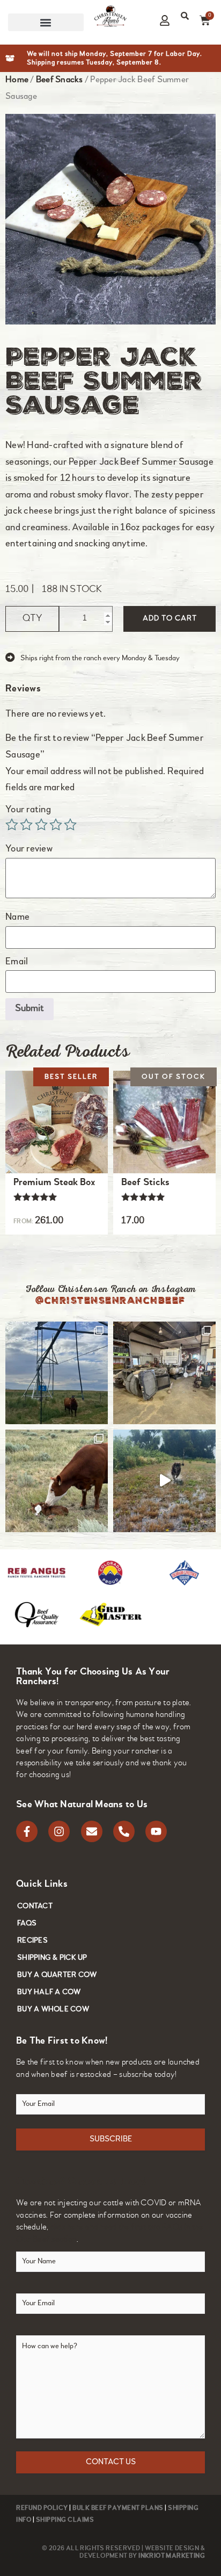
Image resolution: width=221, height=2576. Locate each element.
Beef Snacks (60, 80)
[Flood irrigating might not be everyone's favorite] (164, 1481)
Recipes (32, 1941)
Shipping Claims (65, 2520)
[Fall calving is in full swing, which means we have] (57, 1481)
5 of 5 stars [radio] (70, 825)
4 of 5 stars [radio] (56, 825)
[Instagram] (59, 1831)
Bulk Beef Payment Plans (118, 2508)
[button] (46, 22)
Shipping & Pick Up (52, 1958)
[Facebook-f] (27, 1831)
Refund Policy (42, 2508)
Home (17, 80)
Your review (30, 849)
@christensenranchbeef (110, 1300)
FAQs (27, 1924)
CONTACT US (111, 2462)
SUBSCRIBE (111, 2140)
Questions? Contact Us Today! (81, 2182)
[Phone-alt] (124, 1831)
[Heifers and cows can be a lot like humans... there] (57, 1373)
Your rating (29, 810)
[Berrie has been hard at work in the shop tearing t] (164, 1373)
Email (18, 962)
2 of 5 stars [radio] (26, 825)
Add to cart (170, 619)
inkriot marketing (172, 2556)
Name (18, 918)
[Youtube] (156, 1831)
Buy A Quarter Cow (57, 1975)
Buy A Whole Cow (53, 2009)
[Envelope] (92, 1831)
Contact (35, 1906)
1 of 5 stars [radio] (12, 825)
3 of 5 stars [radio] (41, 825)
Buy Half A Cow (49, 1992)
